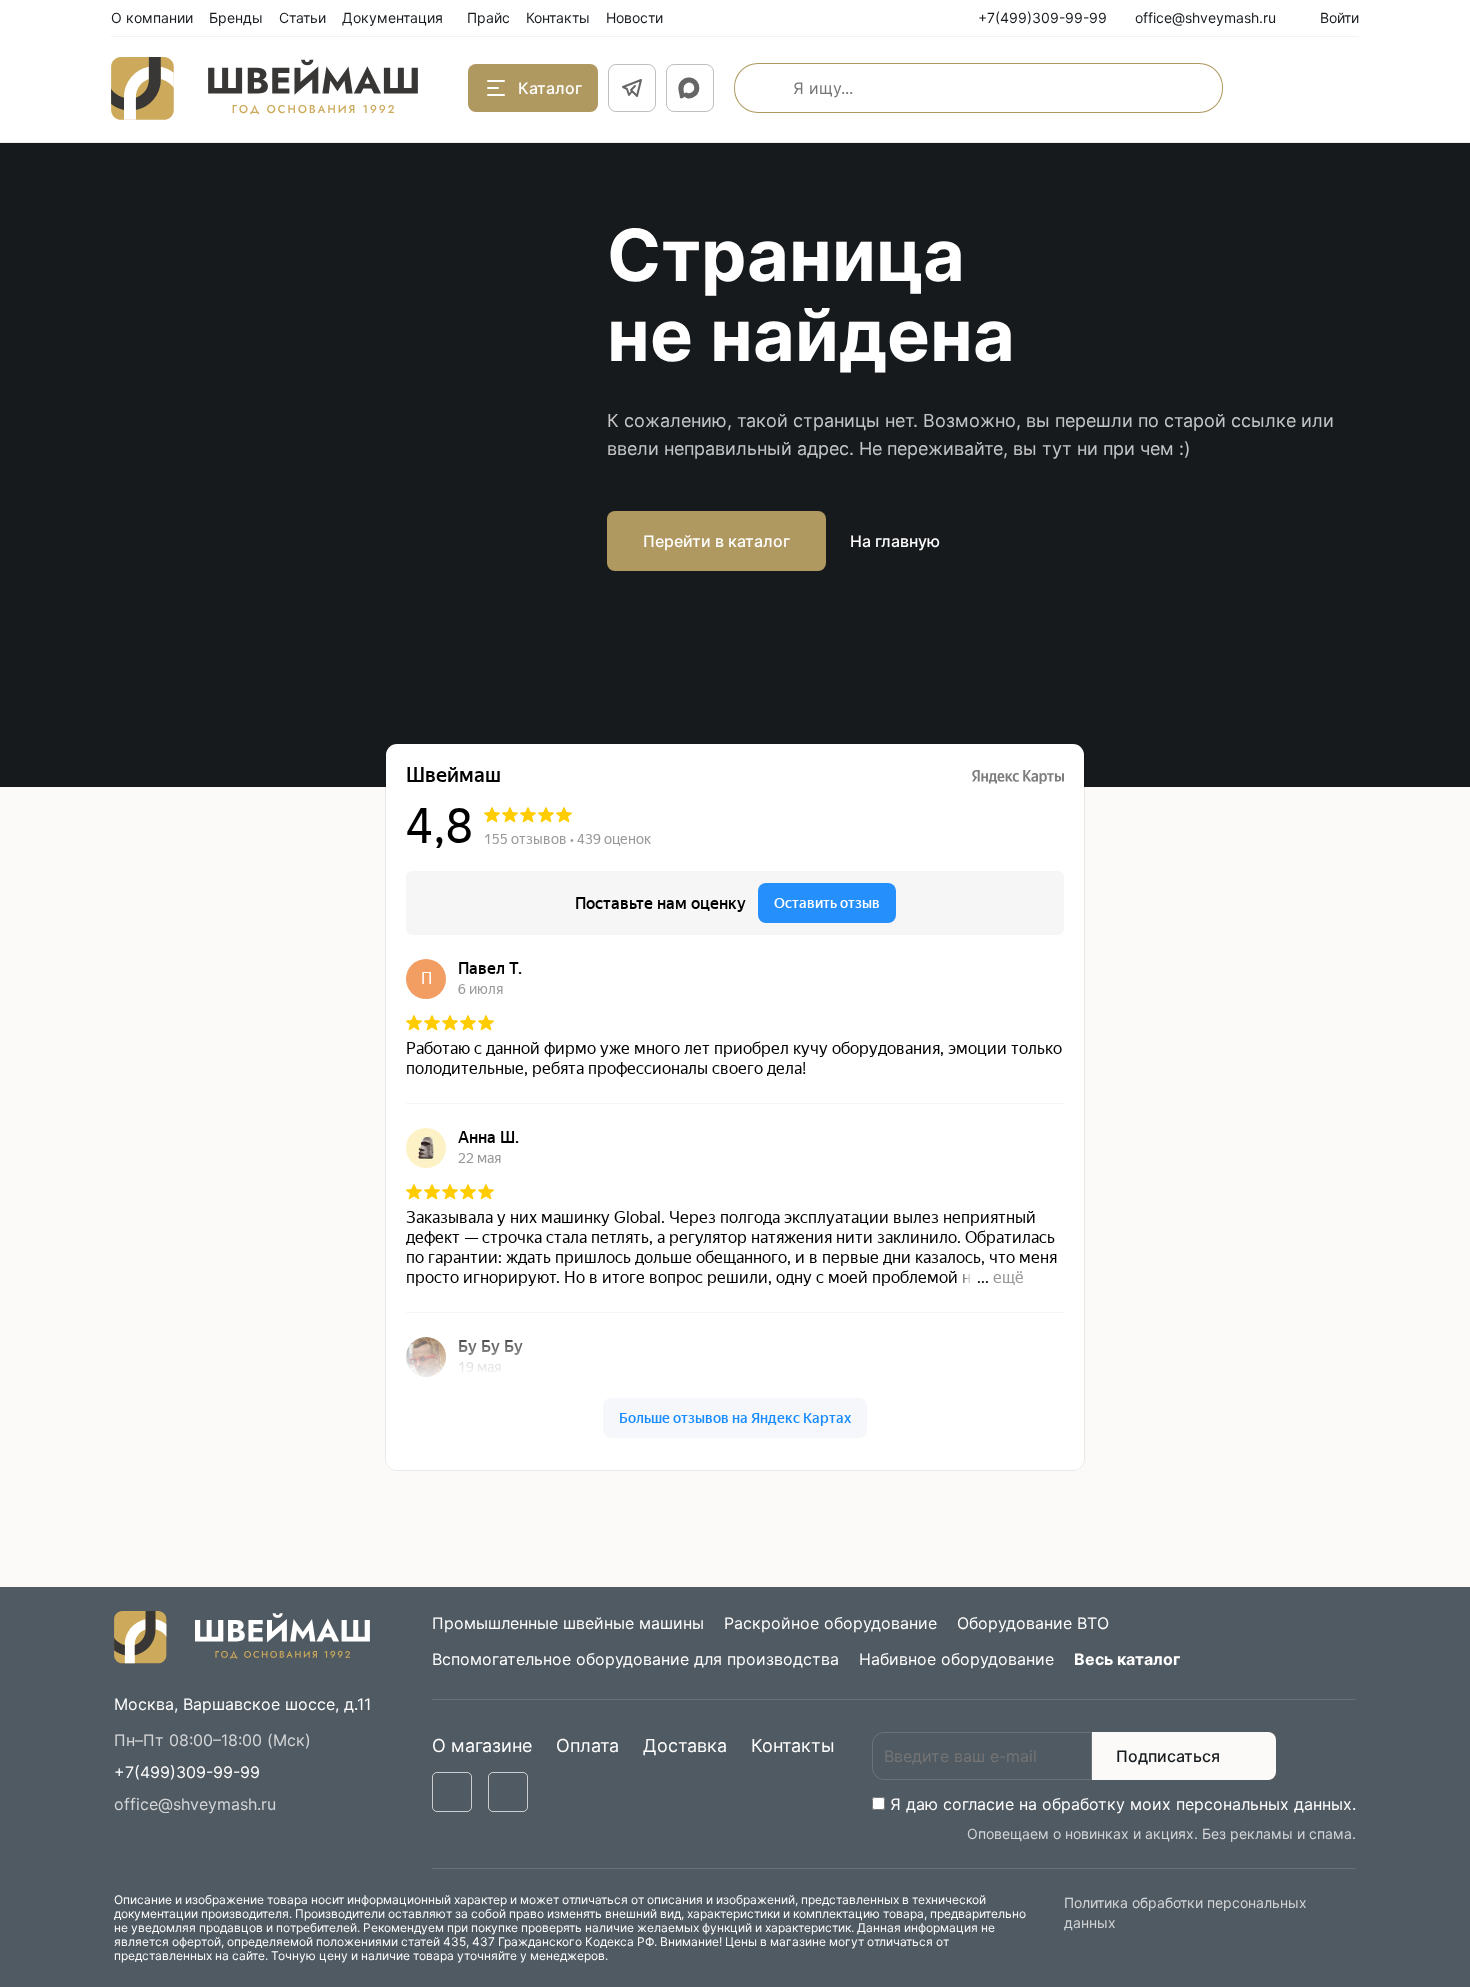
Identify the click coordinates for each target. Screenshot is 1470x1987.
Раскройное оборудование (830, 1623)
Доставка (685, 1745)
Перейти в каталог (716, 541)
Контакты (793, 1745)
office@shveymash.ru (195, 1804)
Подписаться (1168, 1756)
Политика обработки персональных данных (1185, 1912)
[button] (187, 1772)
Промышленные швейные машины (568, 1623)
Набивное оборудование (956, 1659)
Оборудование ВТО (1033, 1623)
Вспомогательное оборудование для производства (635, 1659)
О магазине (482, 1745)
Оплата (587, 1745)
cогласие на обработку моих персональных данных (1147, 1804)
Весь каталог (1127, 1659)
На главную (895, 541)
